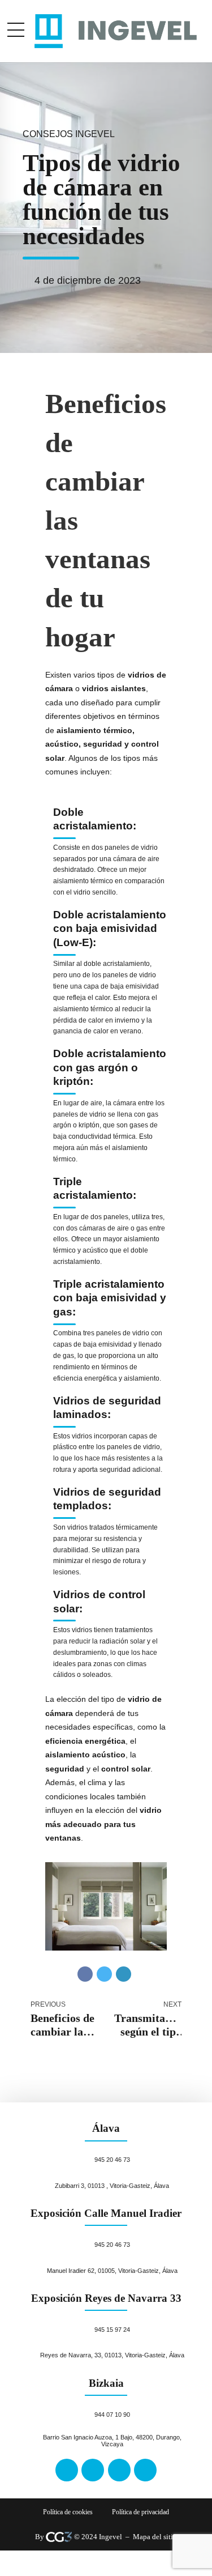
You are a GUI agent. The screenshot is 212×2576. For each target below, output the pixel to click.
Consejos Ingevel (69, 134)
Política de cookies (68, 2512)
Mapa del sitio (155, 2537)
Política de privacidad (140, 2512)
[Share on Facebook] (85, 1974)
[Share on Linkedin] (124, 1974)
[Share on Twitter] (104, 1974)
